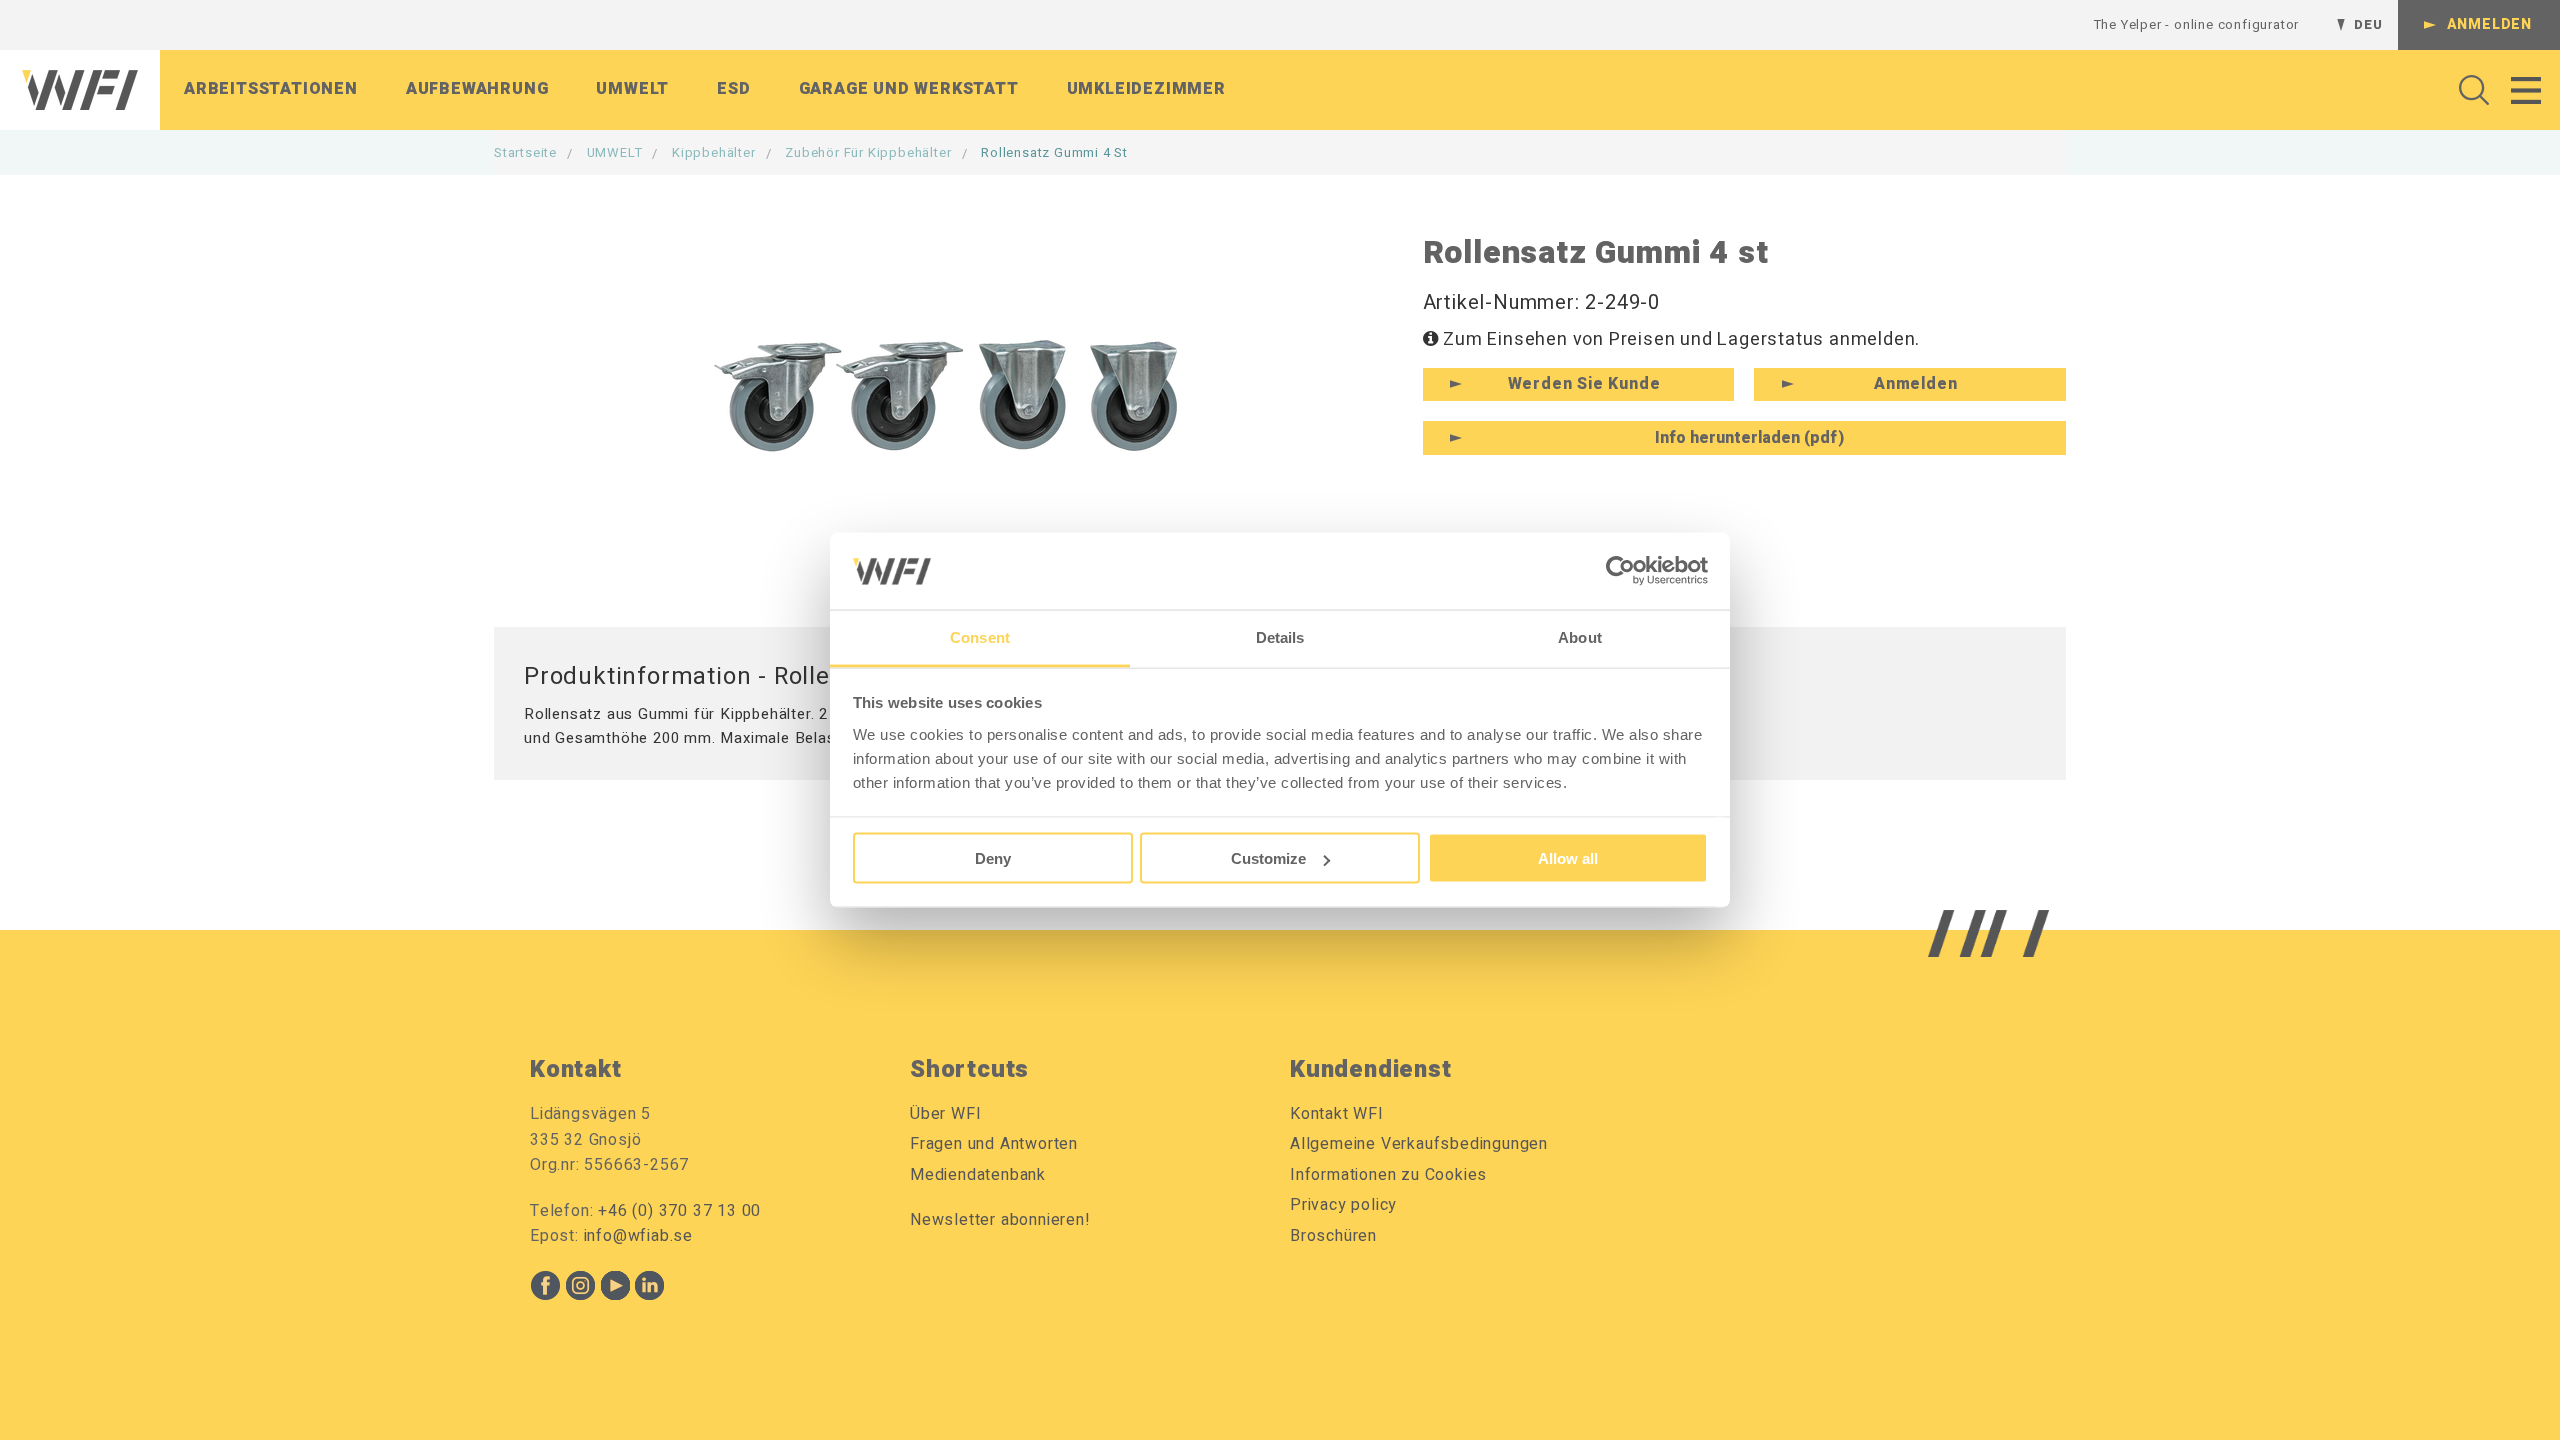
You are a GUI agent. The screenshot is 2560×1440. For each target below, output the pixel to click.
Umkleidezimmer (1146, 89)
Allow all (1568, 858)
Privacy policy (1343, 1205)
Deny (993, 858)
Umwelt (632, 89)
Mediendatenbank (978, 1175)
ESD (733, 89)
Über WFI (945, 1114)
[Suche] (2468, 90)
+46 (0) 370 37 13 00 (679, 1211)
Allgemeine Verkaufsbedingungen (1419, 1144)
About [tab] (1580, 636)
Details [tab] (1280, 636)
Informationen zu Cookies (1388, 1175)
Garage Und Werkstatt (909, 89)
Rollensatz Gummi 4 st (1054, 152)
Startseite (525, 152)
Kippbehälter (714, 152)
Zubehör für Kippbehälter (868, 152)
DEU (2368, 24)
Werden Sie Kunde (1584, 384)
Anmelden (2489, 24)
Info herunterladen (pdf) (1749, 438)
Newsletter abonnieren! (1000, 1220)
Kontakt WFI (1337, 1114)
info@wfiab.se (638, 1236)
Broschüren (1333, 1236)
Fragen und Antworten (994, 1144)
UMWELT (615, 152)
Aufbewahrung (477, 89)
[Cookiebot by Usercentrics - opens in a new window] (1620, 571)
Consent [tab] (980, 636)
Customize (1268, 858)
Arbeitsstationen (271, 89)
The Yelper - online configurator (2197, 24)
